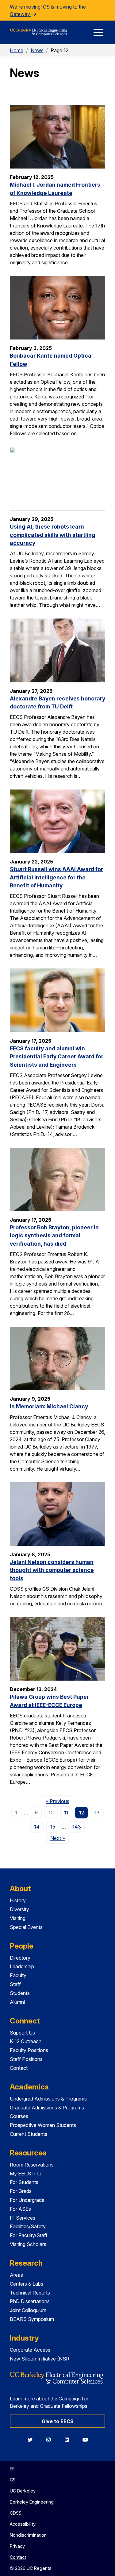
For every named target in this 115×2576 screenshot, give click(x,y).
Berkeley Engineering (32, 2502)
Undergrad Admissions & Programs (48, 2099)
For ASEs (20, 2209)
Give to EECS (58, 2421)
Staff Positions (26, 2059)
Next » (59, 1838)
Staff (15, 1984)
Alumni (17, 2002)
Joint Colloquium (28, 2310)
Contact (19, 2068)
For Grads (21, 2191)
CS (13, 2480)
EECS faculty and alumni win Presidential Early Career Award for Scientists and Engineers (57, 1057)
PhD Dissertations (30, 2301)
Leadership (22, 1966)
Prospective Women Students (43, 2125)
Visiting (18, 1918)
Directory (20, 1958)
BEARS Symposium (32, 2319)
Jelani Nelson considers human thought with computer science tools (52, 1570)
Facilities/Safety (28, 2226)
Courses (19, 2116)
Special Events (26, 1927)
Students (20, 1993)
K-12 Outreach (26, 2041)
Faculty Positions (29, 2050)
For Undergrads (27, 2200)
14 (37, 1827)
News (37, 50)
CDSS (16, 2513)
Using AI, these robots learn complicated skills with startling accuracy (53, 535)
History (18, 1900)
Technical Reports (30, 2293)
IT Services (23, 2218)
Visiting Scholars (28, 2244)
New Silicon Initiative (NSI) (40, 2359)
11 (66, 1813)
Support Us (22, 2033)
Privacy (17, 2546)
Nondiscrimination (28, 2535)
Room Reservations (32, 2165)
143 (77, 1827)
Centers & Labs (27, 2284)
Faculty (18, 1975)
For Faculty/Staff (29, 2235)
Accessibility (23, 2524)
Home (17, 50)
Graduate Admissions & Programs (47, 2108)
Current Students (29, 2134)
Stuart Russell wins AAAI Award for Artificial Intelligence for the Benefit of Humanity (56, 877)
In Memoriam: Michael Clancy (49, 1406)
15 (53, 1827)
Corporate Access (30, 2350)
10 (51, 1813)
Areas (16, 2275)
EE (12, 2469)
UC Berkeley (23, 2491)
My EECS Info (26, 2174)
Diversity (19, 1909)
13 (97, 1813)
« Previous (59, 1801)
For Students (24, 2182)
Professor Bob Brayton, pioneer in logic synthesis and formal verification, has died (54, 1236)
